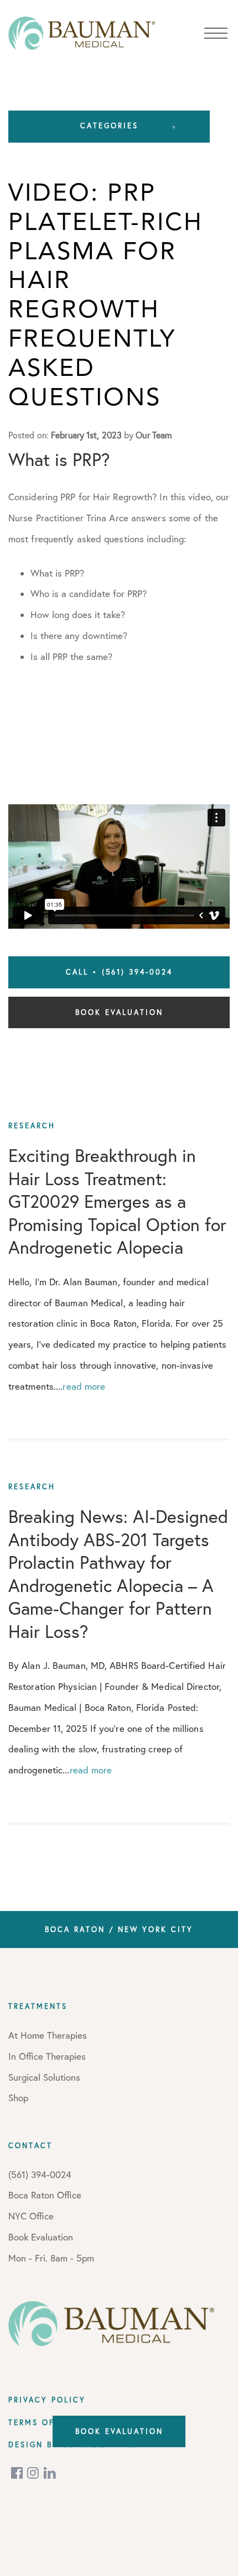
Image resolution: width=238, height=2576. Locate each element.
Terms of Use (42, 2422)
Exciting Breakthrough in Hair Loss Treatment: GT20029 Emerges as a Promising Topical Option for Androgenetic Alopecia (117, 1201)
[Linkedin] (50, 2473)
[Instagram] (34, 2473)
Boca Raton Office (45, 2195)
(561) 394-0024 (40, 2174)
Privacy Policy (47, 2400)
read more (84, 1386)
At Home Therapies (48, 2035)
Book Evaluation (119, 1012)
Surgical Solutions (44, 2077)
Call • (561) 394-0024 (119, 972)
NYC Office (31, 2216)
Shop (18, 2098)
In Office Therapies (47, 2056)
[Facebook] (18, 2473)
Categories (109, 125)
